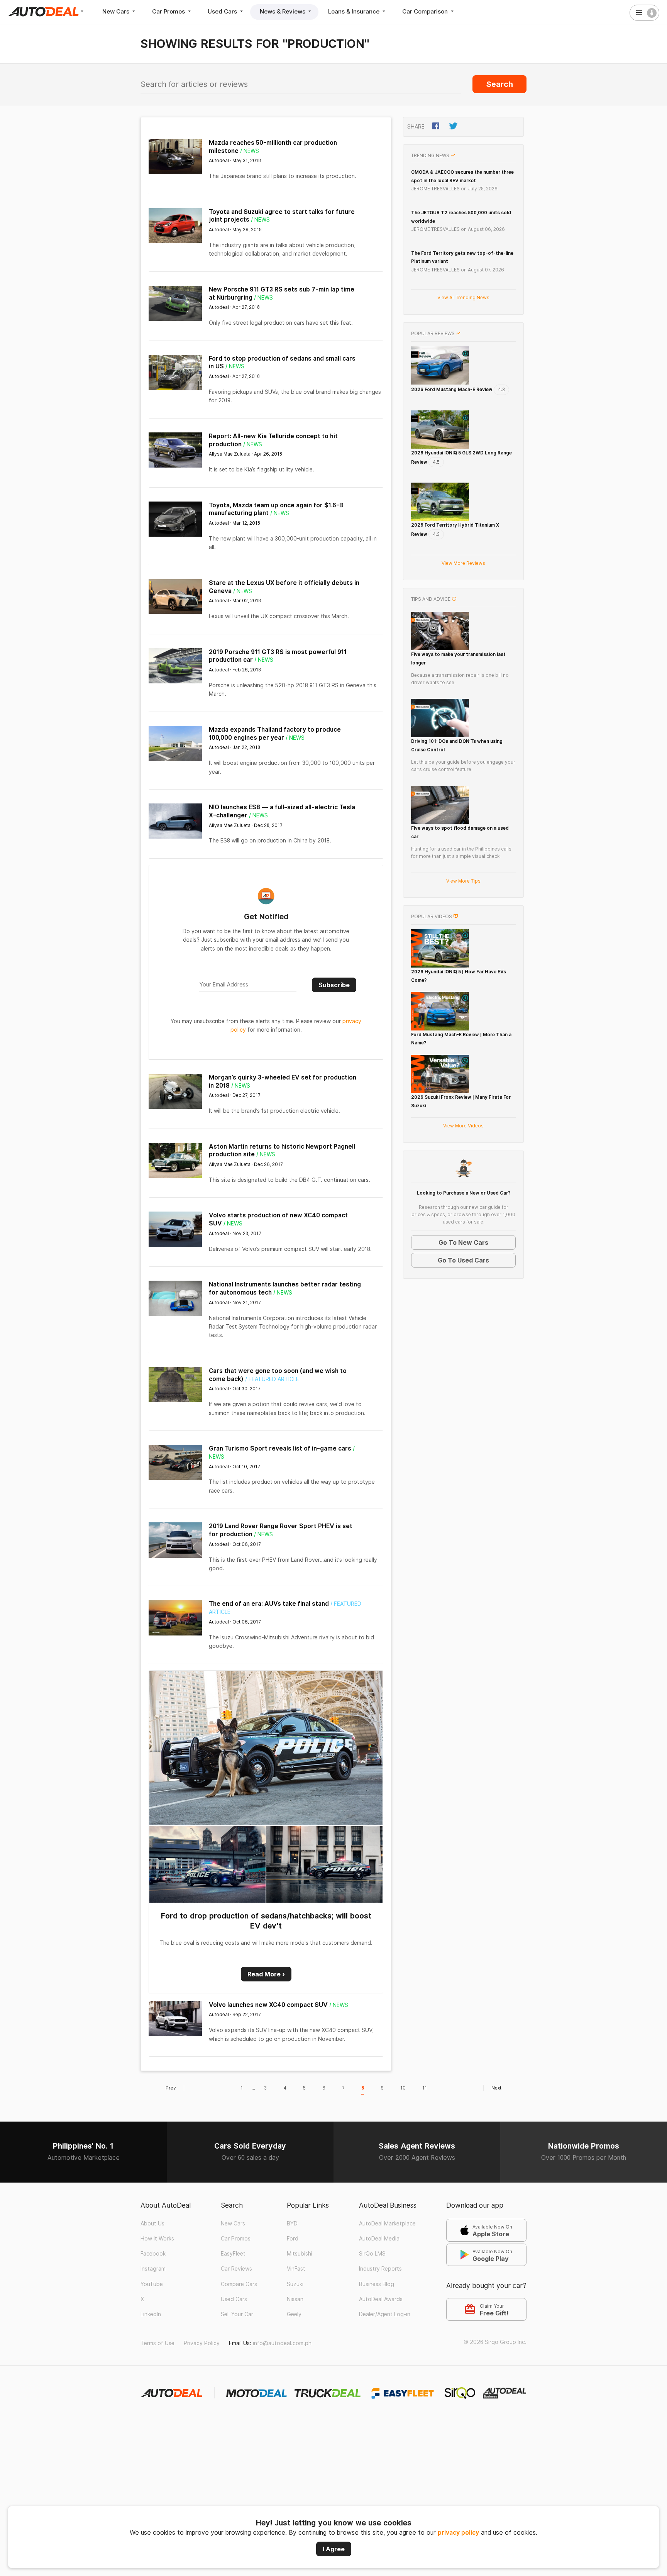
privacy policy (458, 2533)
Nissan (295, 2299)
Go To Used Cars (463, 1260)
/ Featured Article (272, 1379)
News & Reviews (283, 11)
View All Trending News (463, 297)
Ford (293, 2239)
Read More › (266, 1974)
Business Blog (377, 2284)
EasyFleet (233, 2254)
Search (500, 84)
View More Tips (463, 881)
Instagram (153, 2269)
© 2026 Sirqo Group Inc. (495, 2342)
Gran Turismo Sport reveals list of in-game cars (280, 1448)
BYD (292, 2223)
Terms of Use (157, 2343)
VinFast (296, 2269)
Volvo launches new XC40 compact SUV (268, 2005)
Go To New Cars (463, 1242)
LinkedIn (151, 2314)
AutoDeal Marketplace (387, 2223)
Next (496, 2088)
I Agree (334, 2549)
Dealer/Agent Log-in (385, 2314)
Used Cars (223, 11)
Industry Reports (380, 2269)
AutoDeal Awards (381, 2299)
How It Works (157, 2239)
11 (425, 2088)
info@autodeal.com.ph (282, 2343)
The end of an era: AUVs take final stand (269, 1604)
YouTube (152, 2284)
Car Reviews (236, 2269)
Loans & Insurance (355, 11)
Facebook (153, 2254)
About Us (152, 2223)
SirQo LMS (372, 2254)
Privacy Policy (202, 2343)
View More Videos (463, 1126)
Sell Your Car (237, 2314)
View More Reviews (463, 563)
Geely (294, 2314)
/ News (250, 151)
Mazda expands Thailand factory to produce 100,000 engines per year (275, 734)
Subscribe (334, 985)
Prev (171, 2088)
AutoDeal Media (379, 2239)
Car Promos (169, 11)
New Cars (117, 11)
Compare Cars (239, 2284)
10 (403, 2088)
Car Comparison (426, 11)
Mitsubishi (300, 2254)
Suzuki (295, 2284)
